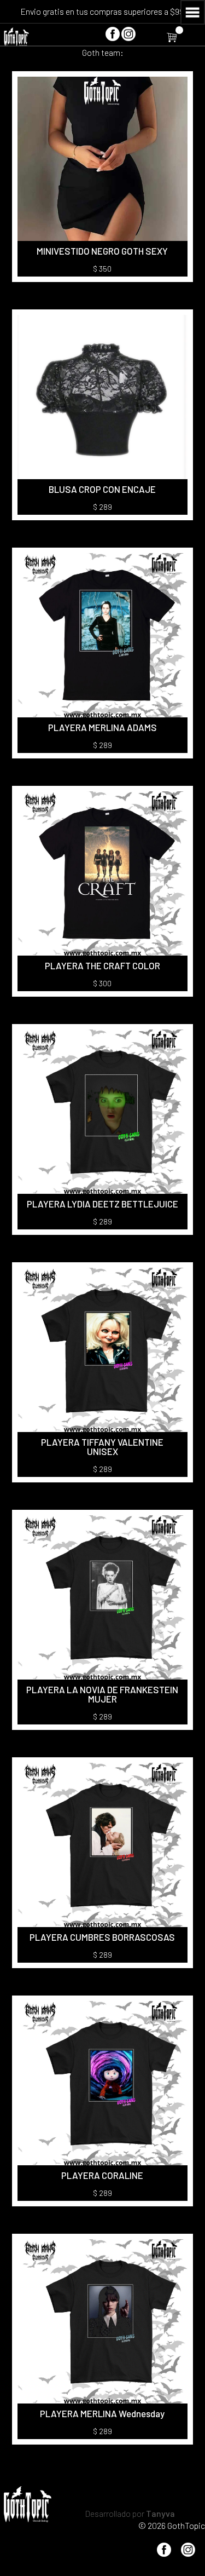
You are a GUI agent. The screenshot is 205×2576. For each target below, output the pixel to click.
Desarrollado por (130, 2513)
